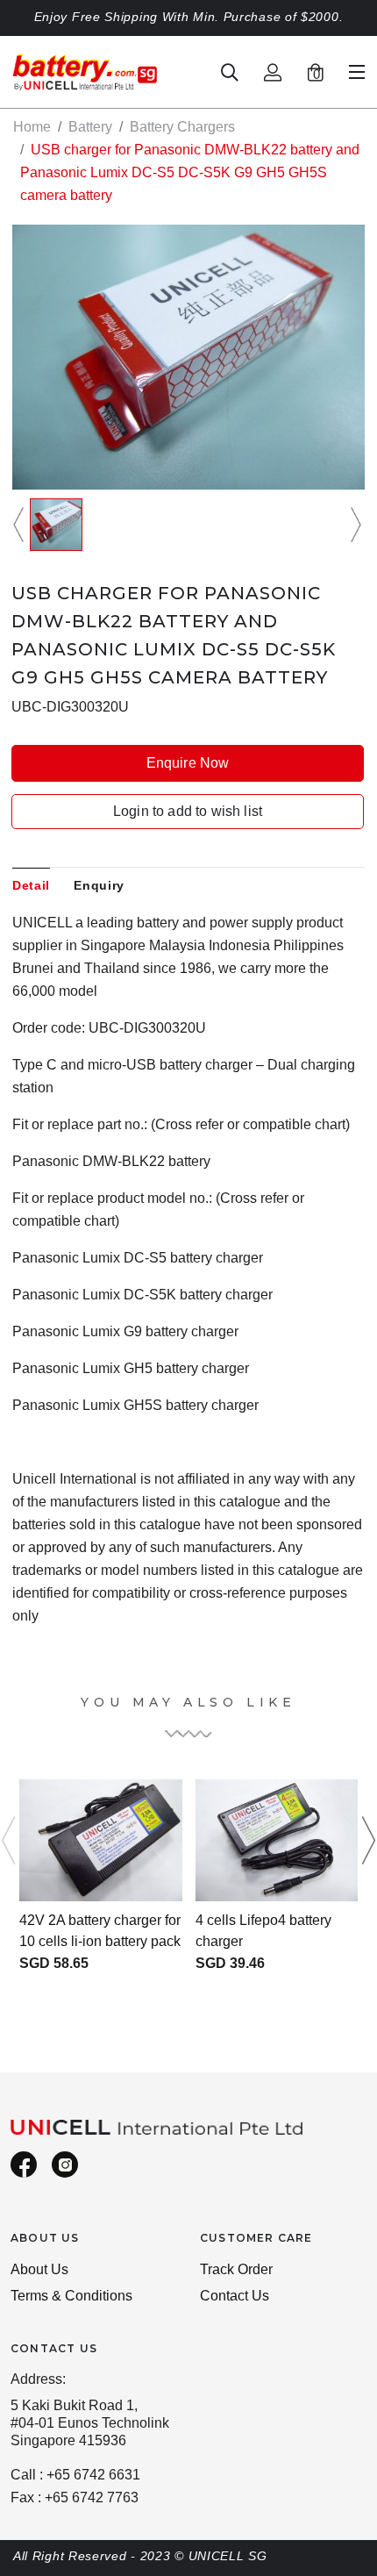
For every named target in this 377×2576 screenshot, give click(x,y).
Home (32, 127)
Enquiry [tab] (99, 885)
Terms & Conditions (71, 2296)
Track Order (236, 2269)
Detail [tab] (31, 885)
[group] (56, 525)
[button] (21, 525)
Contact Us (235, 2296)
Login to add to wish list (188, 811)
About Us (39, 2269)
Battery (90, 127)
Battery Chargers (182, 127)
